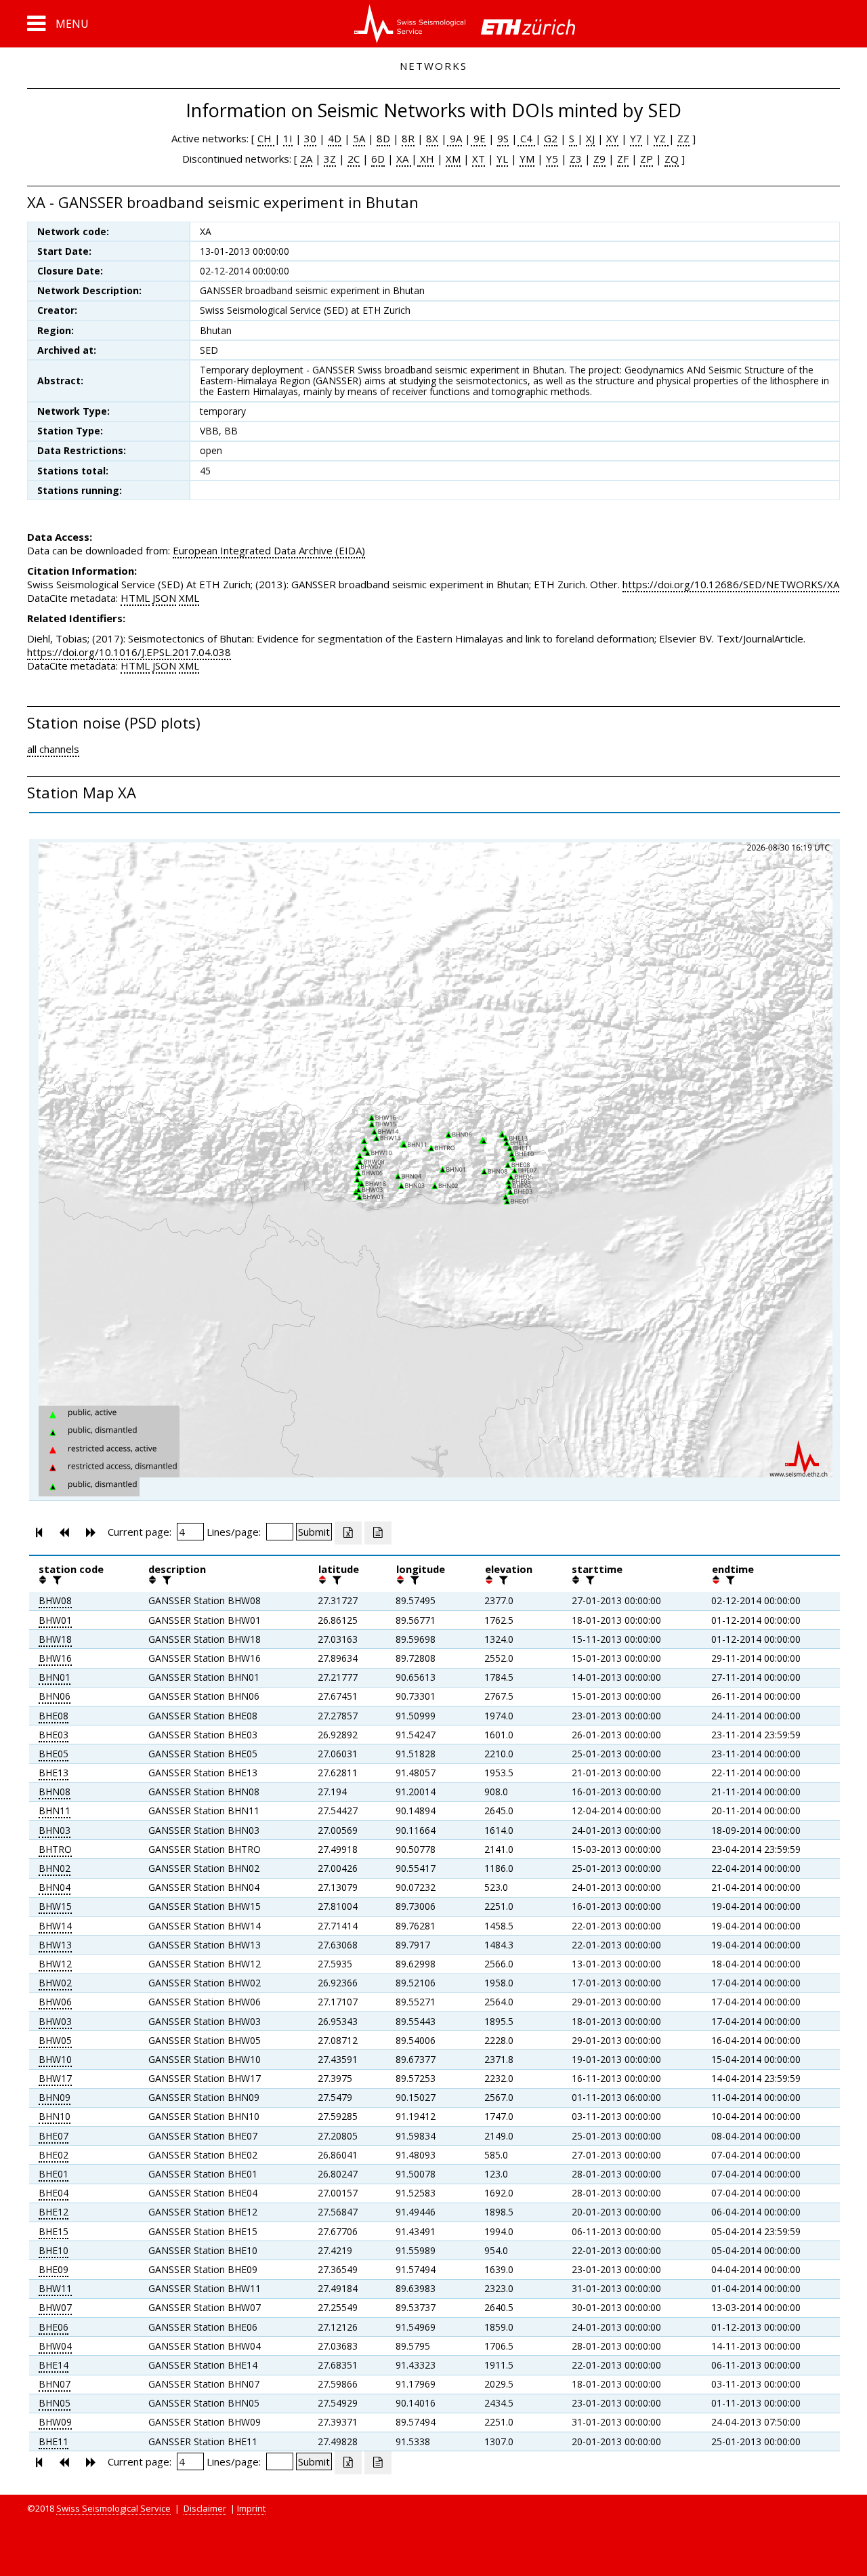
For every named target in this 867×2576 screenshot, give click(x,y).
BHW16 (55, 1658)
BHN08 (55, 1792)
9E (478, 138)
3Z (330, 159)
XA (404, 159)
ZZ (683, 138)
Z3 (576, 159)
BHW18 (55, 1639)
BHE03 (54, 1735)
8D (383, 138)
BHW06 (55, 2002)
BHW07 (55, 2307)
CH (266, 138)
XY (612, 138)
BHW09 (55, 2422)
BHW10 (55, 2059)
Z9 (599, 159)
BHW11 (55, 2288)
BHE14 (54, 2365)
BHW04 (55, 2346)
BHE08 (54, 1716)
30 (310, 138)
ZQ (672, 159)
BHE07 (54, 2136)
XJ (590, 138)
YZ (661, 138)
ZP (647, 159)
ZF (623, 159)
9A (454, 138)
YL (502, 159)
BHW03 (55, 2021)
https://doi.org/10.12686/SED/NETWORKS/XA (731, 584)
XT (479, 159)
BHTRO (55, 1849)
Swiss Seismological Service (113, 2508)
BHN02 (55, 1868)
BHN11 (55, 1811)
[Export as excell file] (348, 1533)
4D (335, 138)
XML (189, 598)
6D (378, 159)
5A (359, 138)
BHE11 (54, 2441)
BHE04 (54, 2193)
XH (426, 159)
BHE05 (54, 1754)
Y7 (636, 138)
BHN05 (55, 2403)
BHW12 (55, 1964)
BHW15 (55, 1906)
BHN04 (55, 1887)
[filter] (56, 1580)
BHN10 (55, 2116)
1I (288, 138)
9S (503, 138)
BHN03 (55, 1830)
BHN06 (55, 1696)
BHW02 (55, 1983)
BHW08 (55, 1600)
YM (527, 159)
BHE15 (54, 2231)
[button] (58, 24)
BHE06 (54, 2327)
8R (408, 138)
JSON (164, 598)
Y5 (552, 159)
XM (453, 159)
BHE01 (54, 2174)
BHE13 (54, 1773)
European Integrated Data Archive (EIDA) (269, 550)
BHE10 (54, 2250)
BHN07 (55, 2384)
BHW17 (55, 2078)
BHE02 (54, 2155)
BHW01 (55, 1620)
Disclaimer (205, 2508)
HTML (135, 598)
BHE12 (54, 2212)
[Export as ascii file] (378, 1533)
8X (432, 138)
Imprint (251, 2508)
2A (306, 159)
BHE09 (54, 2269)
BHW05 (55, 2040)
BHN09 (55, 2097)
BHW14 (55, 1926)
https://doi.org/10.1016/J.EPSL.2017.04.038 (129, 652)
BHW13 (55, 1945)
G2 (551, 138)
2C (354, 159)
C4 (526, 138)
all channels (53, 749)
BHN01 (55, 1677)
